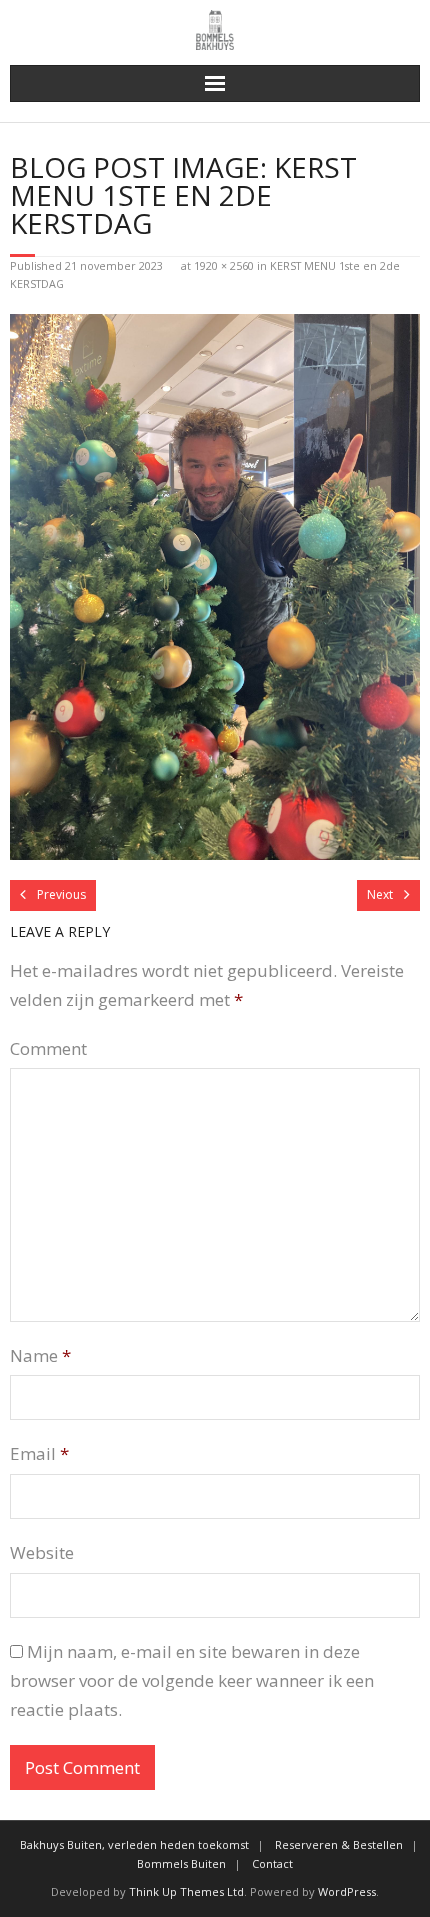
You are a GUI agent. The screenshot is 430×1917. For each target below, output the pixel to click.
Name (40, 1355)
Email (39, 1453)
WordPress (347, 1891)
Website (42, 1552)
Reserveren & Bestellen (339, 1844)
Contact (272, 1863)
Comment (48, 1048)
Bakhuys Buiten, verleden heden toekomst (134, 1844)
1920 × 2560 (224, 265)
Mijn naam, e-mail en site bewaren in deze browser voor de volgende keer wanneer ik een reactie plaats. (192, 1680)
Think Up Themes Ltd (186, 1891)
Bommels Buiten (181, 1863)
